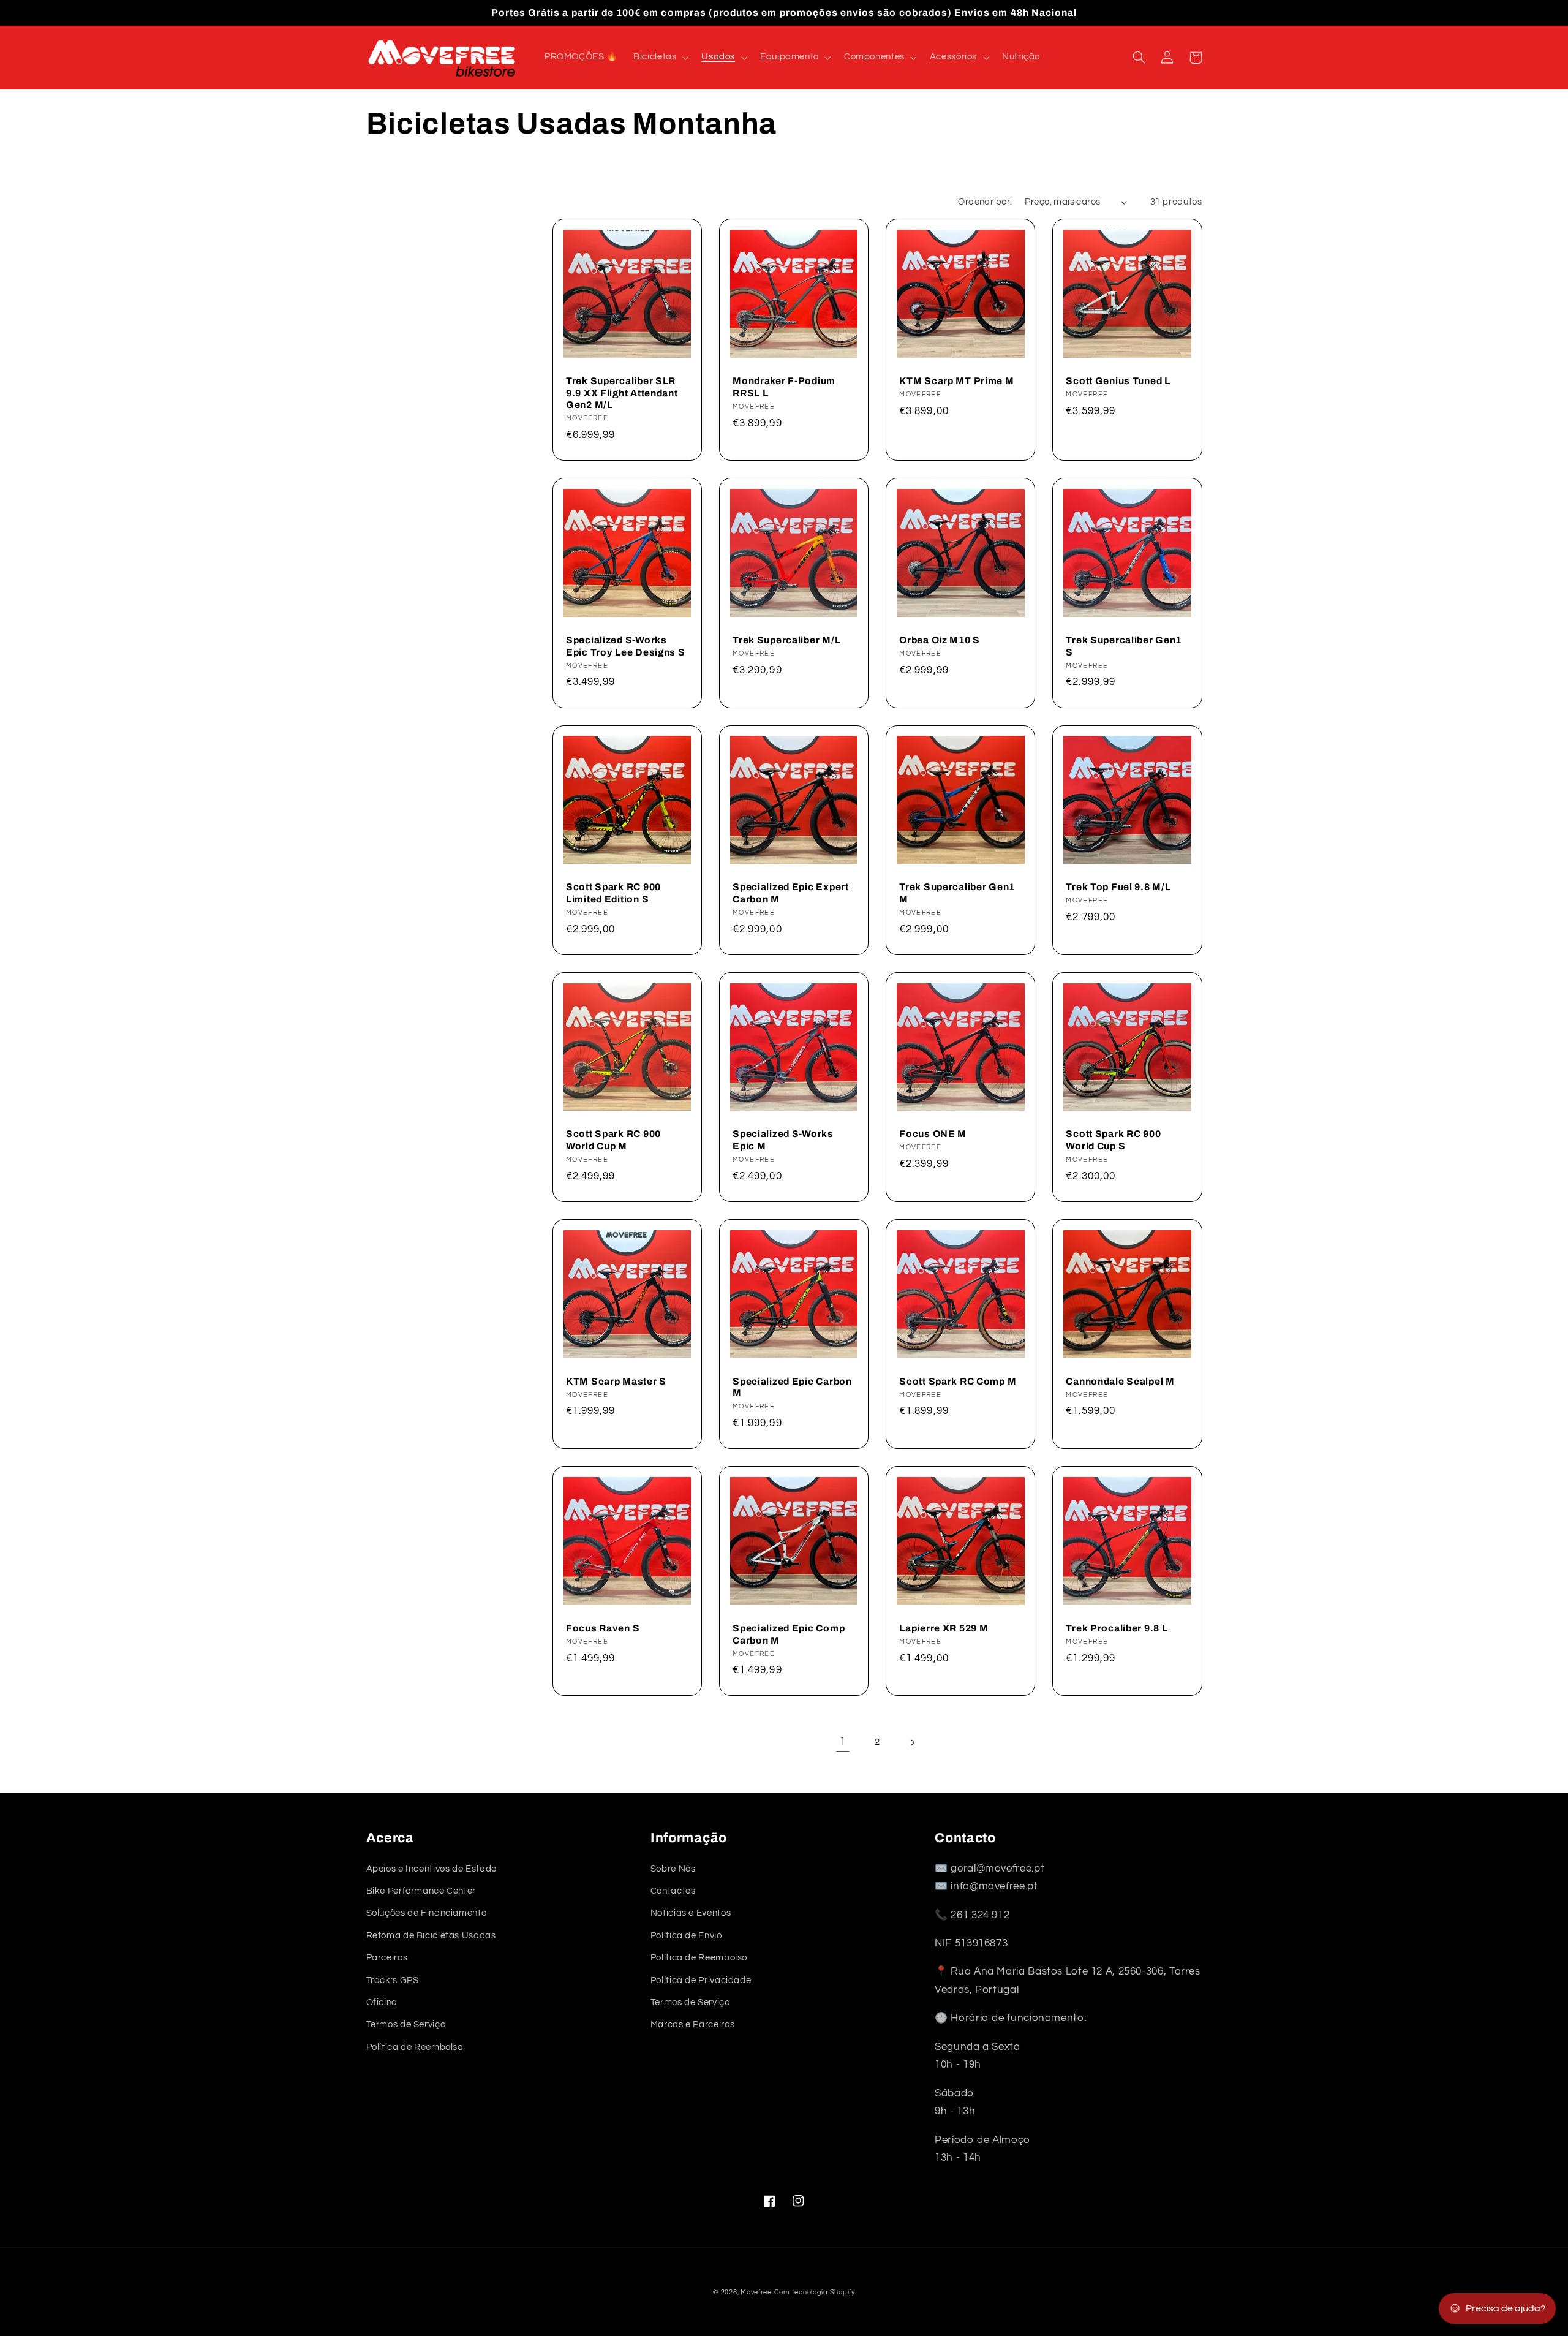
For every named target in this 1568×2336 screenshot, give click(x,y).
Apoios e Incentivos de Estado (432, 1869)
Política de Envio (686, 1936)
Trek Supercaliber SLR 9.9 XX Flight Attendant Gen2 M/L (622, 393)
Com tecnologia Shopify (815, 2292)
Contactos (673, 1891)
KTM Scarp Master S (616, 1381)
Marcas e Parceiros (692, 2024)
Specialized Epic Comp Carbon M (789, 1634)
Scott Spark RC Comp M (958, 1381)
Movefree (756, 2292)
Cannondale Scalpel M (1120, 1381)
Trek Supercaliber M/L (786, 640)
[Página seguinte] (912, 1742)
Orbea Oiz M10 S (940, 640)
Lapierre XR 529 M (944, 1628)
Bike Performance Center (421, 1891)
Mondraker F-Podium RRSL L (784, 387)
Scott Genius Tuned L (1118, 381)
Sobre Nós (673, 1869)
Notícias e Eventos (691, 1913)
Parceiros (387, 1958)
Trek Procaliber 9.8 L (1117, 1628)
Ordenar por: (985, 202)
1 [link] (843, 1742)
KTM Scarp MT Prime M (956, 381)
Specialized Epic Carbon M (792, 1387)
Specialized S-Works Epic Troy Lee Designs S (626, 646)
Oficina (382, 2002)
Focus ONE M (933, 1134)
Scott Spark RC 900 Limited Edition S (613, 893)
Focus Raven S (603, 1628)
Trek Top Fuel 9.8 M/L (1118, 887)
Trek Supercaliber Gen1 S (1124, 646)
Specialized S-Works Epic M (783, 1140)
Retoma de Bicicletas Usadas (431, 1936)
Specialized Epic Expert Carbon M (791, 893)
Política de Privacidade (701, 1980)
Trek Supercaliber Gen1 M (957, 893)
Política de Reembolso (415, 2047)
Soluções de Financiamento (427, 1913)
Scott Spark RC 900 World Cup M (613, 1140)
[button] (660, 58)
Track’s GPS (393, 1980)
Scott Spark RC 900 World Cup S (1113, 1140)
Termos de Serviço (406, 2024)
